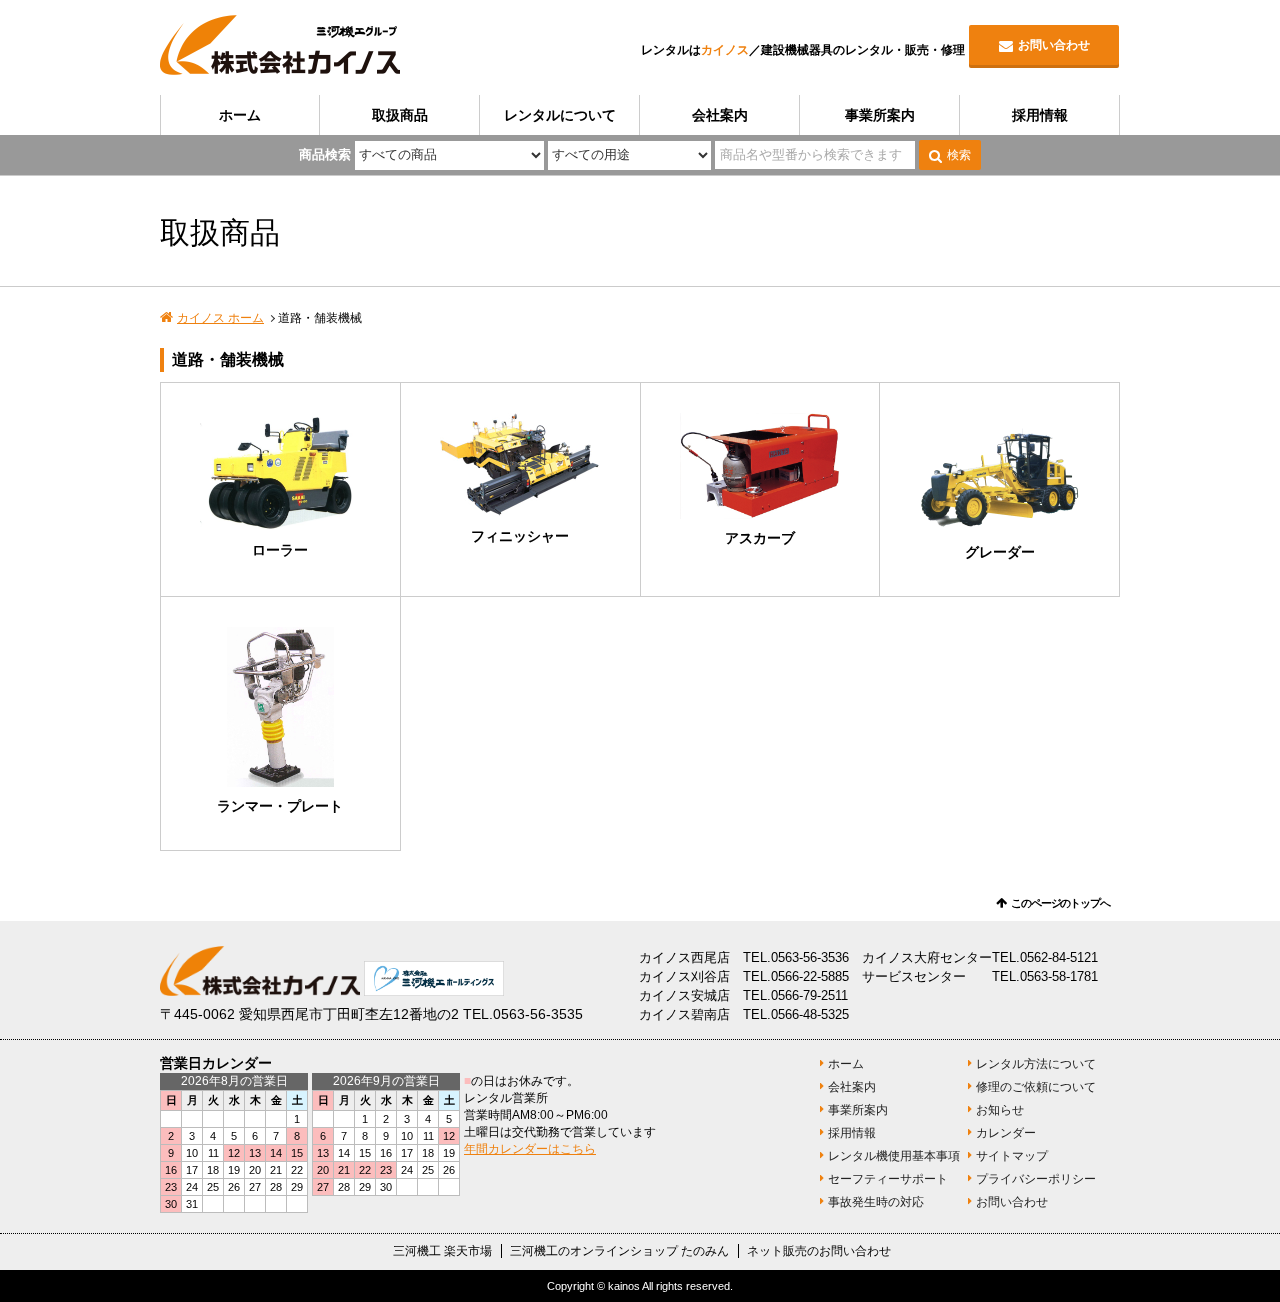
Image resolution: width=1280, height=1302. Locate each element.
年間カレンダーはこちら (530, 1149)
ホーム (240, 115)
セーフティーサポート (888, 1179)
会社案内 (720, 115)
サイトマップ (1012, 1156)
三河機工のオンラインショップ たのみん (619, 1251)
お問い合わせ (1054, 45)
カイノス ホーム (220, 318)
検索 (959, 155)
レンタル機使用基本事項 (894, 1156)
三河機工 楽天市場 (442, 1251)
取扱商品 (400, 115)
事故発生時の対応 (876, 1202)
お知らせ (1000, 1110)
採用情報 (1040, 115)
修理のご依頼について (1036, 1087)
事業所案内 (880, 115)
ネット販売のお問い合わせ (819, 1251)
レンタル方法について (1036, 1064)
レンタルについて (560, 115)
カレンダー (1006, 1133)
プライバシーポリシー (1036, 1179)
